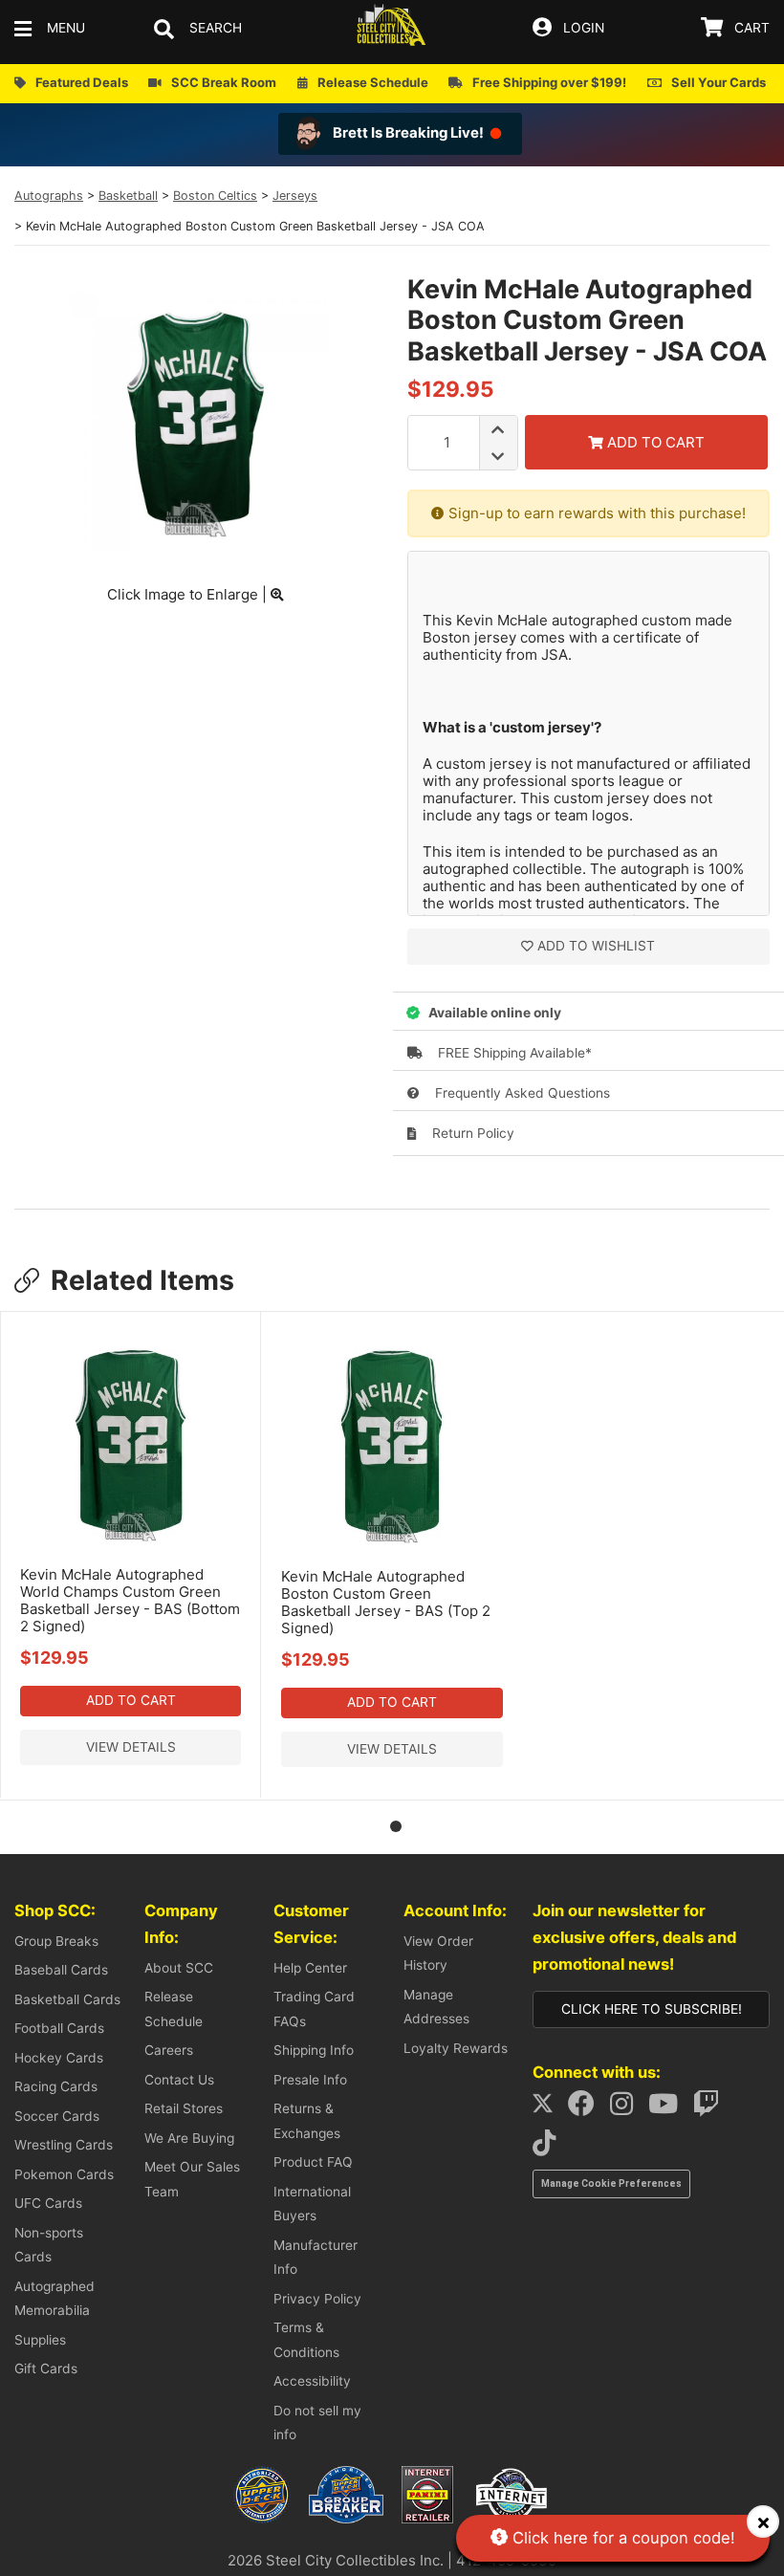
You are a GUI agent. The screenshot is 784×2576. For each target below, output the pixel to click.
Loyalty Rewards (456, 2048)
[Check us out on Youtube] (669, 2108)
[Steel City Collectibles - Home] (392, 28)
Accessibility (312, 2381)
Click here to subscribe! (652, 2009)
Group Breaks (56, 1941)
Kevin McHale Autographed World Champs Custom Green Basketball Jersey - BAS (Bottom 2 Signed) (130, 1600)
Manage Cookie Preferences (611, 2183)
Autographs (49, 196)
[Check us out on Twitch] (712, 2108)
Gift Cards (46, 2369)
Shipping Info (314, 2050)
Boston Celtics (215, 196)
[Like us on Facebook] (587, 2108)
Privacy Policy (317, 2299)
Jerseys (295, 196)
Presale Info (310, 2080)
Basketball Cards (67, 1999)
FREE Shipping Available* (513, 1053)
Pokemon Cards (64, 2174)
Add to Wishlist (596, 946)
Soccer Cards (57, 2116)
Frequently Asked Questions (521, 1093)
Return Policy (471, 1133)
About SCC (179, 1968)
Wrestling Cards (64, 2145)
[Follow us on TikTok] (550, 2148)
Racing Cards (56, 2086)
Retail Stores (184, 2108)
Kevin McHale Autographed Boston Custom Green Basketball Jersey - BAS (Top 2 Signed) (386, 1602)
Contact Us (179, 2080)
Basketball (128, 196)
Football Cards (59, 2028)
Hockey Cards (59, 2058)
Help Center (310, 1968)
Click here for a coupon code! (621, 2538)
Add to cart (131, 1700)
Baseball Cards (61, 1970)
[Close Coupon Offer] (763, 2521)
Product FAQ (313, 2162)
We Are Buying (189, 2138)
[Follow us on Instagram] (627, 2108)
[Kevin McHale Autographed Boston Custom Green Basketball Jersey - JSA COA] (196, 545)
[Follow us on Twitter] (548, 2108)
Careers (169, 2050)
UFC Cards (48, 2203)
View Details (131, 1747)
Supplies (40, 2340)
